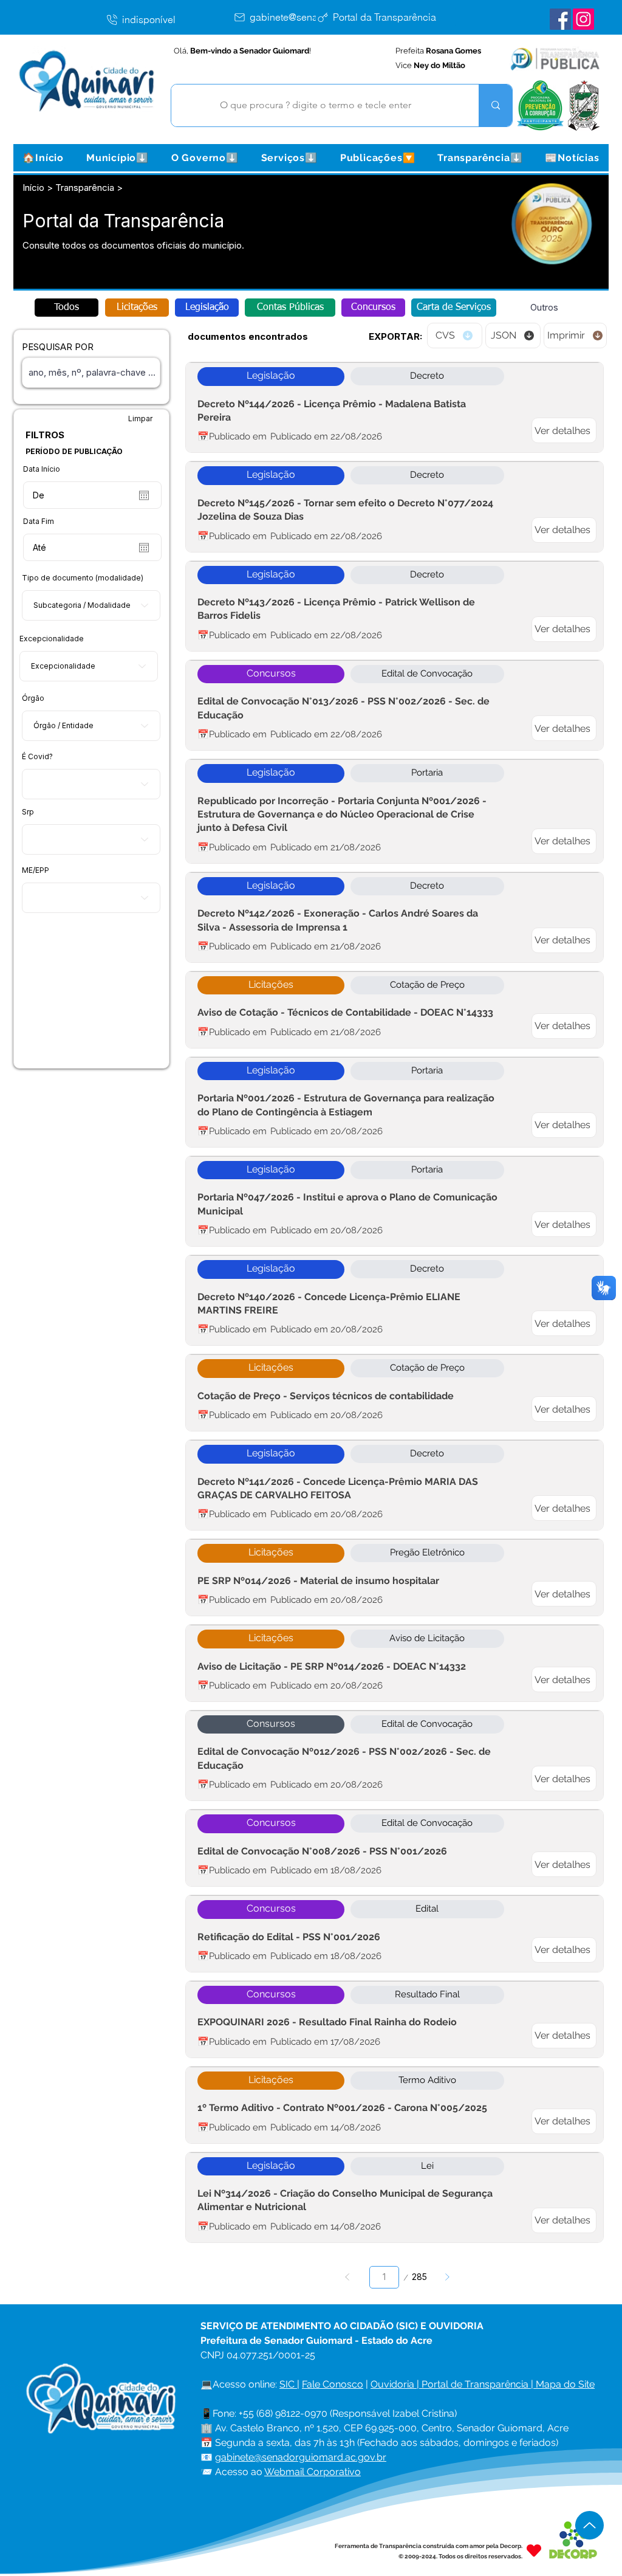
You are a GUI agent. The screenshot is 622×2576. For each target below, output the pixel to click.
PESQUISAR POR (58, 347)
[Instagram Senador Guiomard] (583, 19)
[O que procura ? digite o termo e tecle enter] (495, 105)
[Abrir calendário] (144, 495)
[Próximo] (447, 2277)
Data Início (42, 469)
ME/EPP (36, 870)
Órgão (33, 698)
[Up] (590, 2525)
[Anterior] (348, 2277)
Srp (28, 812)
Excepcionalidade (52, 639)
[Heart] (534, 2551)
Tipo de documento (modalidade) (83, 578)
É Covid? (37, 757)
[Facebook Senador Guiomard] (560, 19)
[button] (117, 158)
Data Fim (39, 522)
